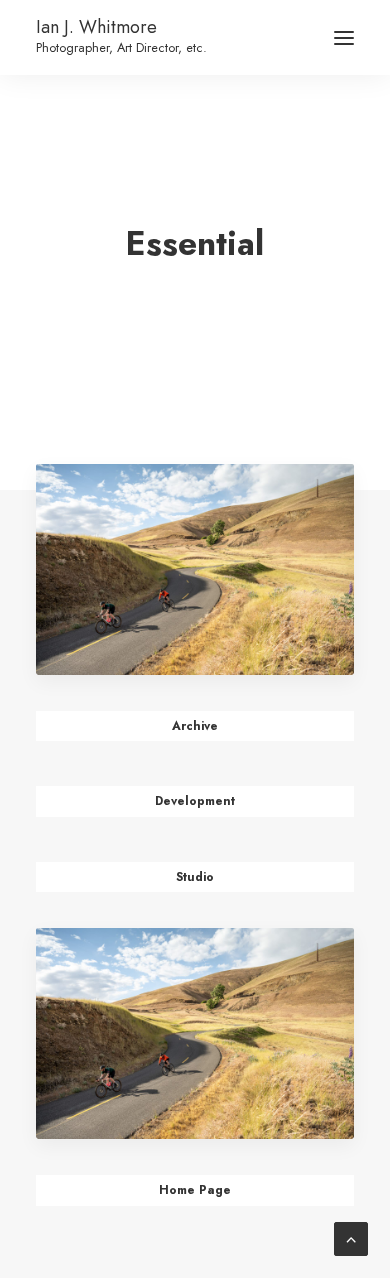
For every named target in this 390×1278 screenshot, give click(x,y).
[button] (344, 37)
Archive (195, 726)
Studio (195, 877)
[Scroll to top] (351, 1237)
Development (195, 801)
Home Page (195, 1190)
